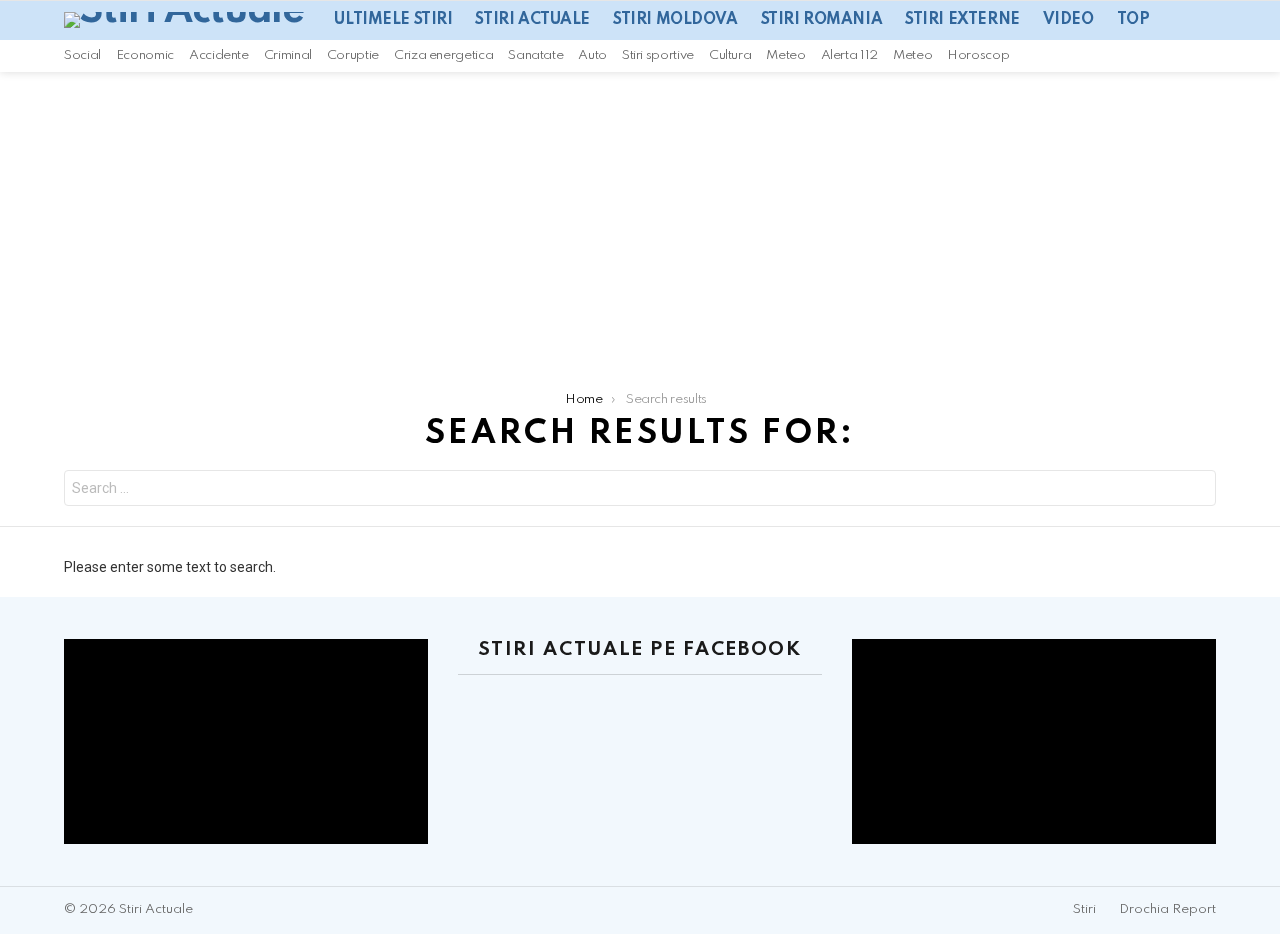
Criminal (288, 55)
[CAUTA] (1208, 56)
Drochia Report (1167, 909)
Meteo (785, 55)
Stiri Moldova (675, 20)
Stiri (1084, 909)
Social (82, 55)
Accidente (219, 55)
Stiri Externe (962, 20)
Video (1068, 20)
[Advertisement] (640, 222)
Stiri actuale (532, 20)
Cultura (730, 55)
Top (1133, 20)
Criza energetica (443, 55)
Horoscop (978, 55)
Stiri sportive (658, 55)
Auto (592, 55)
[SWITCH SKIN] (1182, 56)
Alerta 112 (849, 55)
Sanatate (535, 55)
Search (1196, 490)
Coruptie (353, 55)
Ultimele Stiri (393, 20)
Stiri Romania (822, 20)
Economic (145, 55)
